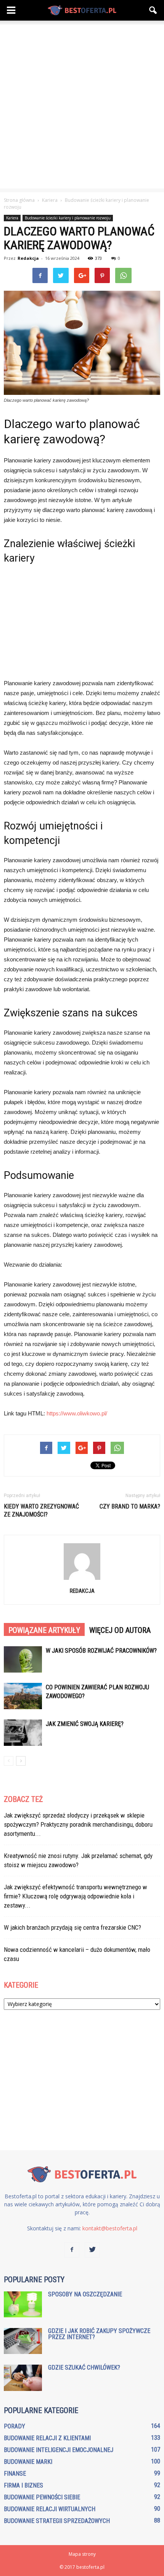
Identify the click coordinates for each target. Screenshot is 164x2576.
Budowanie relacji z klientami (47, 2438)
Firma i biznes (23, 2485)
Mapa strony (82, 2554)
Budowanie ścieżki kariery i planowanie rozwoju (68, 218)
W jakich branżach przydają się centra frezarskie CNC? (72, 1927)
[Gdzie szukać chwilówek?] (23, 2378)
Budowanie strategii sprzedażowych (57, 2521)
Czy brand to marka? (130, 1506)
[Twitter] (92, 2250)
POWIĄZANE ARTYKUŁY (44, 1630)
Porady (14, 2426)
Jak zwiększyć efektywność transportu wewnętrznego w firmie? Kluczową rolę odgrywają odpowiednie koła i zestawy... (76, 1896)
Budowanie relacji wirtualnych (50, 2509)
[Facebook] (72, 2250)
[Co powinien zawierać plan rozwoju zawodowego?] (23, 1696)
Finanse (15, 2474)
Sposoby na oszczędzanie (85, 2294)
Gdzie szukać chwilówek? (84, 2368)
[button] (153, 10)
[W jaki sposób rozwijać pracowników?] (23, 1659)
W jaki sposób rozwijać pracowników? (101, 1651)
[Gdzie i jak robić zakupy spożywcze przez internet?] (23, 2341)
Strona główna (19, 200)
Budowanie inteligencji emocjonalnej (59, 2450)
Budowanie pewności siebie (42, 2497)
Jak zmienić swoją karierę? (85, 1724)
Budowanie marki (28, 2462)
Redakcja (28, 258)
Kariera (12, 218)
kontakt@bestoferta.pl (110, 2228)
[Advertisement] (82, 106)
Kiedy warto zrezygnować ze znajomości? (41, 1510)
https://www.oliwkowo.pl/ (77, 1413)
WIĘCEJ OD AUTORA (120, 1630)
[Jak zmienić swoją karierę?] (23, 1733)
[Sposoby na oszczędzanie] (23, 2305)
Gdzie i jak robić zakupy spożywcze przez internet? (99, 2334)
